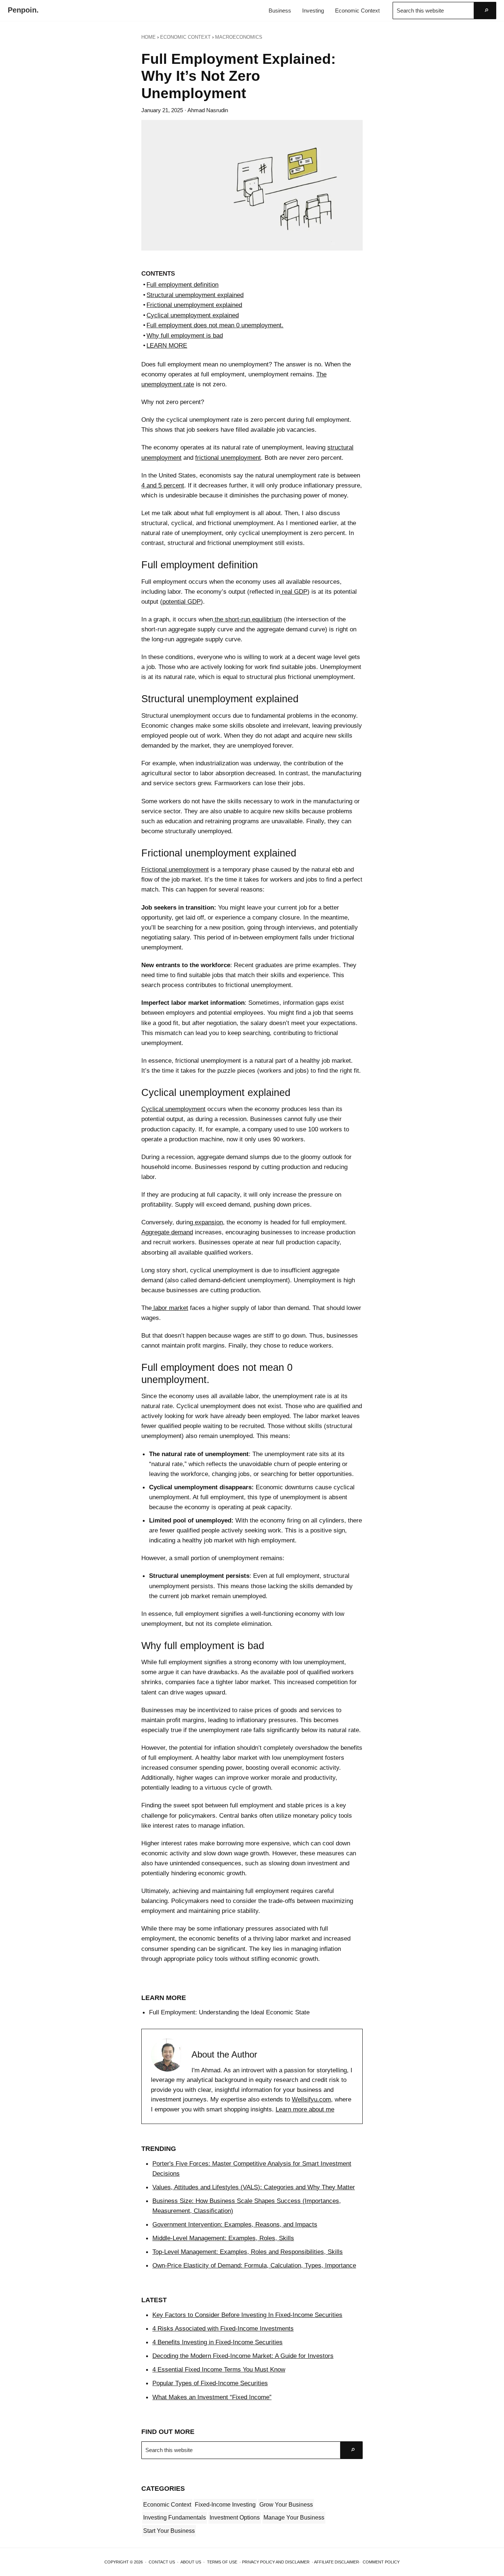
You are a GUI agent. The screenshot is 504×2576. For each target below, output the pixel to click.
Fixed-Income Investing (225, 2505)
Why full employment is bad (185, 335)
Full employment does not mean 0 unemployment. (215, 325)
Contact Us (162, 2562)
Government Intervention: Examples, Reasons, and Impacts (235, 2224)
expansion (208, 1222)
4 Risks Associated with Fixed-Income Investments (223, 2328)
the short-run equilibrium (247, 619)
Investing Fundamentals (175, 2518)
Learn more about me (305, 2109)
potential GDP (182, 601)
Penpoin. (23, 10)
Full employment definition (182, 285)
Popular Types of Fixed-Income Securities (210, 2383)
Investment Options (235, 2518)
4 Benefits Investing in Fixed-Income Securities (218, 2342)
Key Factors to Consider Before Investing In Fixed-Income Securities (247, 2315)
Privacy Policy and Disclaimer (276, 2562)
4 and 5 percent (163, 485)
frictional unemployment (228, 458)
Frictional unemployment (175, 869)
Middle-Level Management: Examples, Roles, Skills (223, 2238)
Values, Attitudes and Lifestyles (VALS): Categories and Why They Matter (254, 2187)
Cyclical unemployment (173, 1109)
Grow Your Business (286, 2505)
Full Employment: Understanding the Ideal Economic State (229, 2012)
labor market (170, 1308)
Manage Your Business (294, 2518)
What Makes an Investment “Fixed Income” (212, 2397)
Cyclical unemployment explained (193, 315)
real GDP (294, 592)
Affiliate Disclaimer (336, 2562)
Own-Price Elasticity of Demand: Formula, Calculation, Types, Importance (254, 2265)
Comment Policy (381, 2562)
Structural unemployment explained (195, 295)
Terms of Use (222, 2562)
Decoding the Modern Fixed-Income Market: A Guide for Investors (243, 2356)
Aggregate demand (167, 1232)
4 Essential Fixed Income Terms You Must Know (219, 2369)
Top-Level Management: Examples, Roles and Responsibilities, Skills (248, 2252)
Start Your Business (169, 2531)
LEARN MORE (167, 345)
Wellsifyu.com (311, 2099)
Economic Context (167, 2505)
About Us (191, 2562)
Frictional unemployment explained (194, 305)
